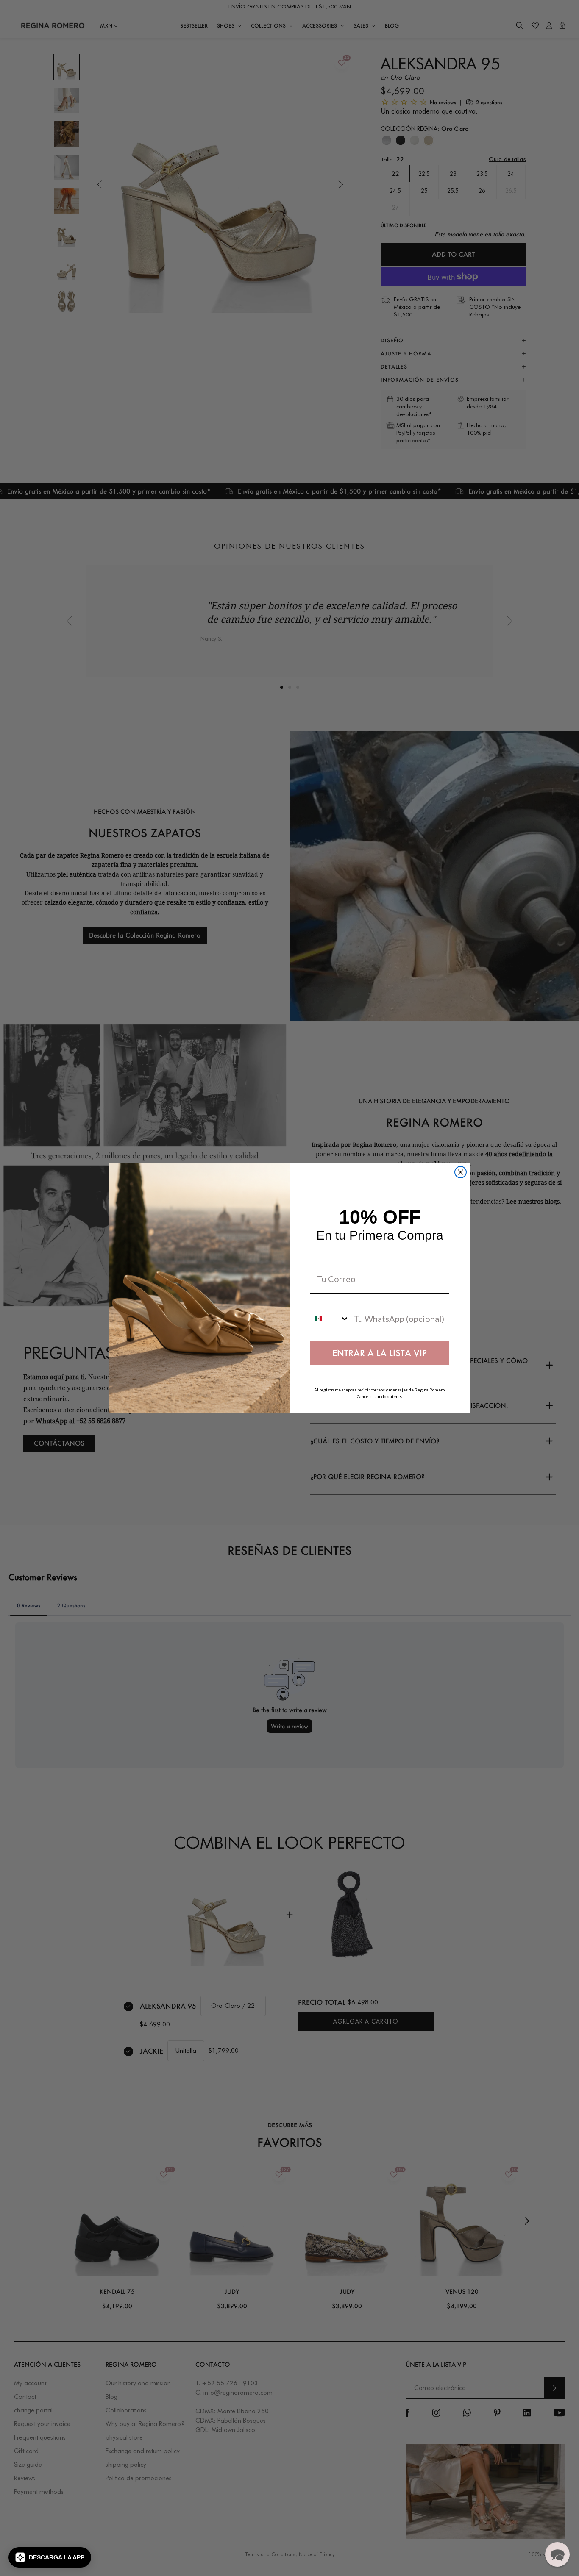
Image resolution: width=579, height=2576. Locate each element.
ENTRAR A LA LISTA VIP (380, 1353)
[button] (50, 2557)
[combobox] (330, 1319)
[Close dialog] (461, 1172)
